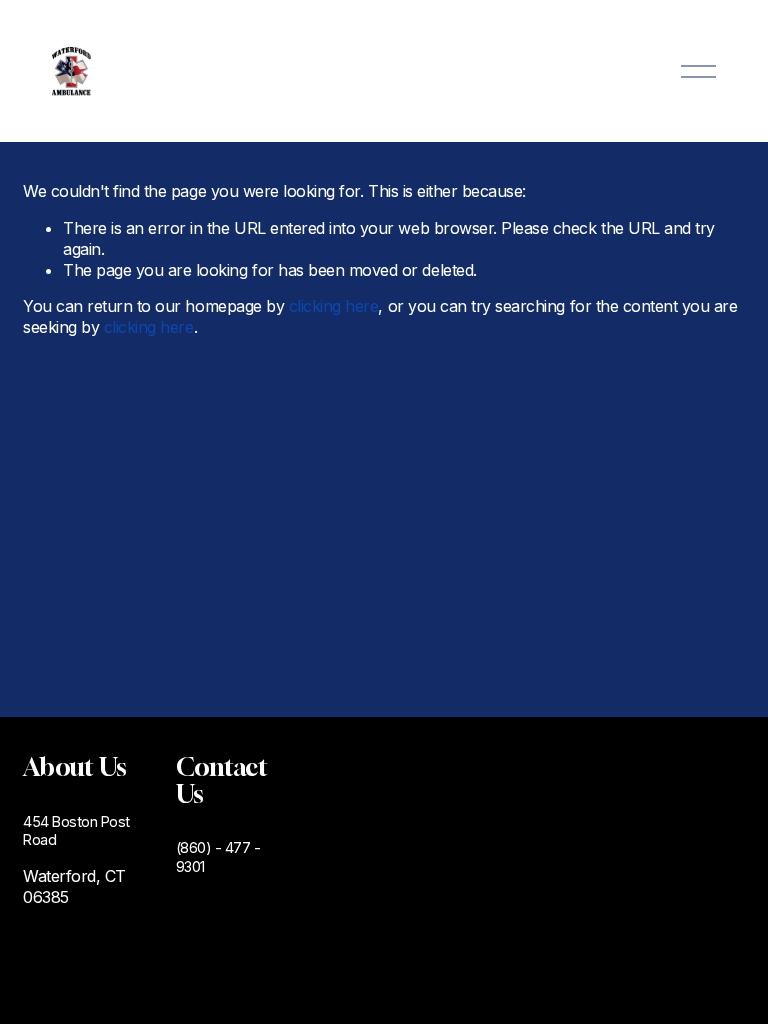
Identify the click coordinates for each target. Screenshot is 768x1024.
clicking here (334, 306)
